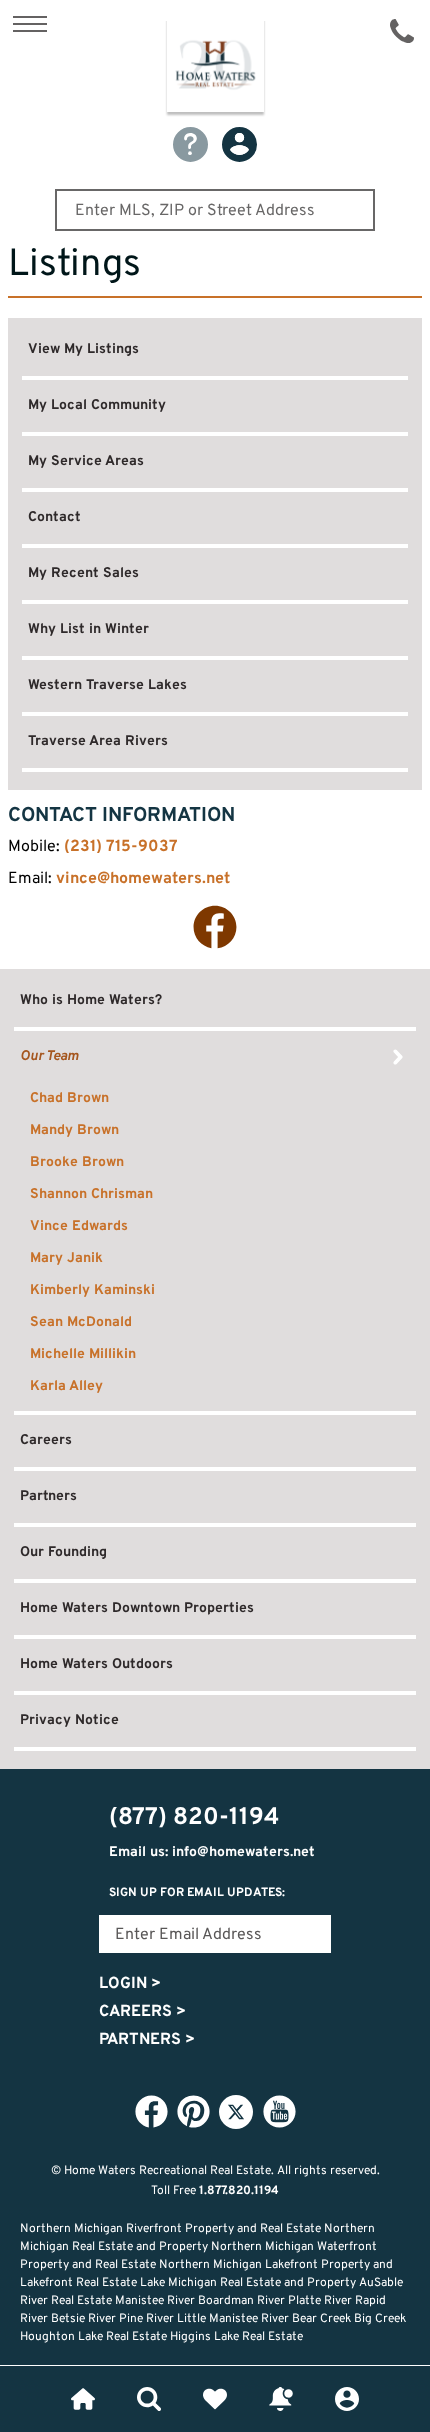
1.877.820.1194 (239, 2191)
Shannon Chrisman (91, 1194)
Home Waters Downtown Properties (137, 1608)
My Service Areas (86, 461)
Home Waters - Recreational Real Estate (215, 69)
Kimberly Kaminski (92, 1290)
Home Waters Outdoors (96, 1664)
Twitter (236, 2112)
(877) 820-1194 (402, 31)
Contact (54, 517)
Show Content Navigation (30, 24)
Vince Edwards (79, 1226)
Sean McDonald (81, 1322)
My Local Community (97, 405)
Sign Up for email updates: (197, 1893)
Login (130, 1984)
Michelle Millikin (83, 1354)
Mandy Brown (74, 1130)
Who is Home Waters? (91, 1000)
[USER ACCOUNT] (239, 144)
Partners (48, 1496)
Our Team (49, 1056)
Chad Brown (69, 1098)
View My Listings (83, 349)
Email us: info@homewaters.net (212, 1852)
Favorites (215, 2399)
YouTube (279, 2111)
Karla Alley (66, 1386)
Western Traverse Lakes (107, 685)
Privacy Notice (69, 1720)
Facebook (215, 927)
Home (83, 2399)
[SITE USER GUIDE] (190, 144)
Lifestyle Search (149, 2399)
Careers (46, 1440)
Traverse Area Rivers (98, 741)
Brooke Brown (77, 1162)
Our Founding (63, 1552)
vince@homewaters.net (143, 879)
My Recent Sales (83, 573)
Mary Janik (66, 1258)
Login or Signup (347, 2399)
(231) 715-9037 (121, 847)
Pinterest (193, 2111)
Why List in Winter (88, 629)
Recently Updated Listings (281, 2399)
